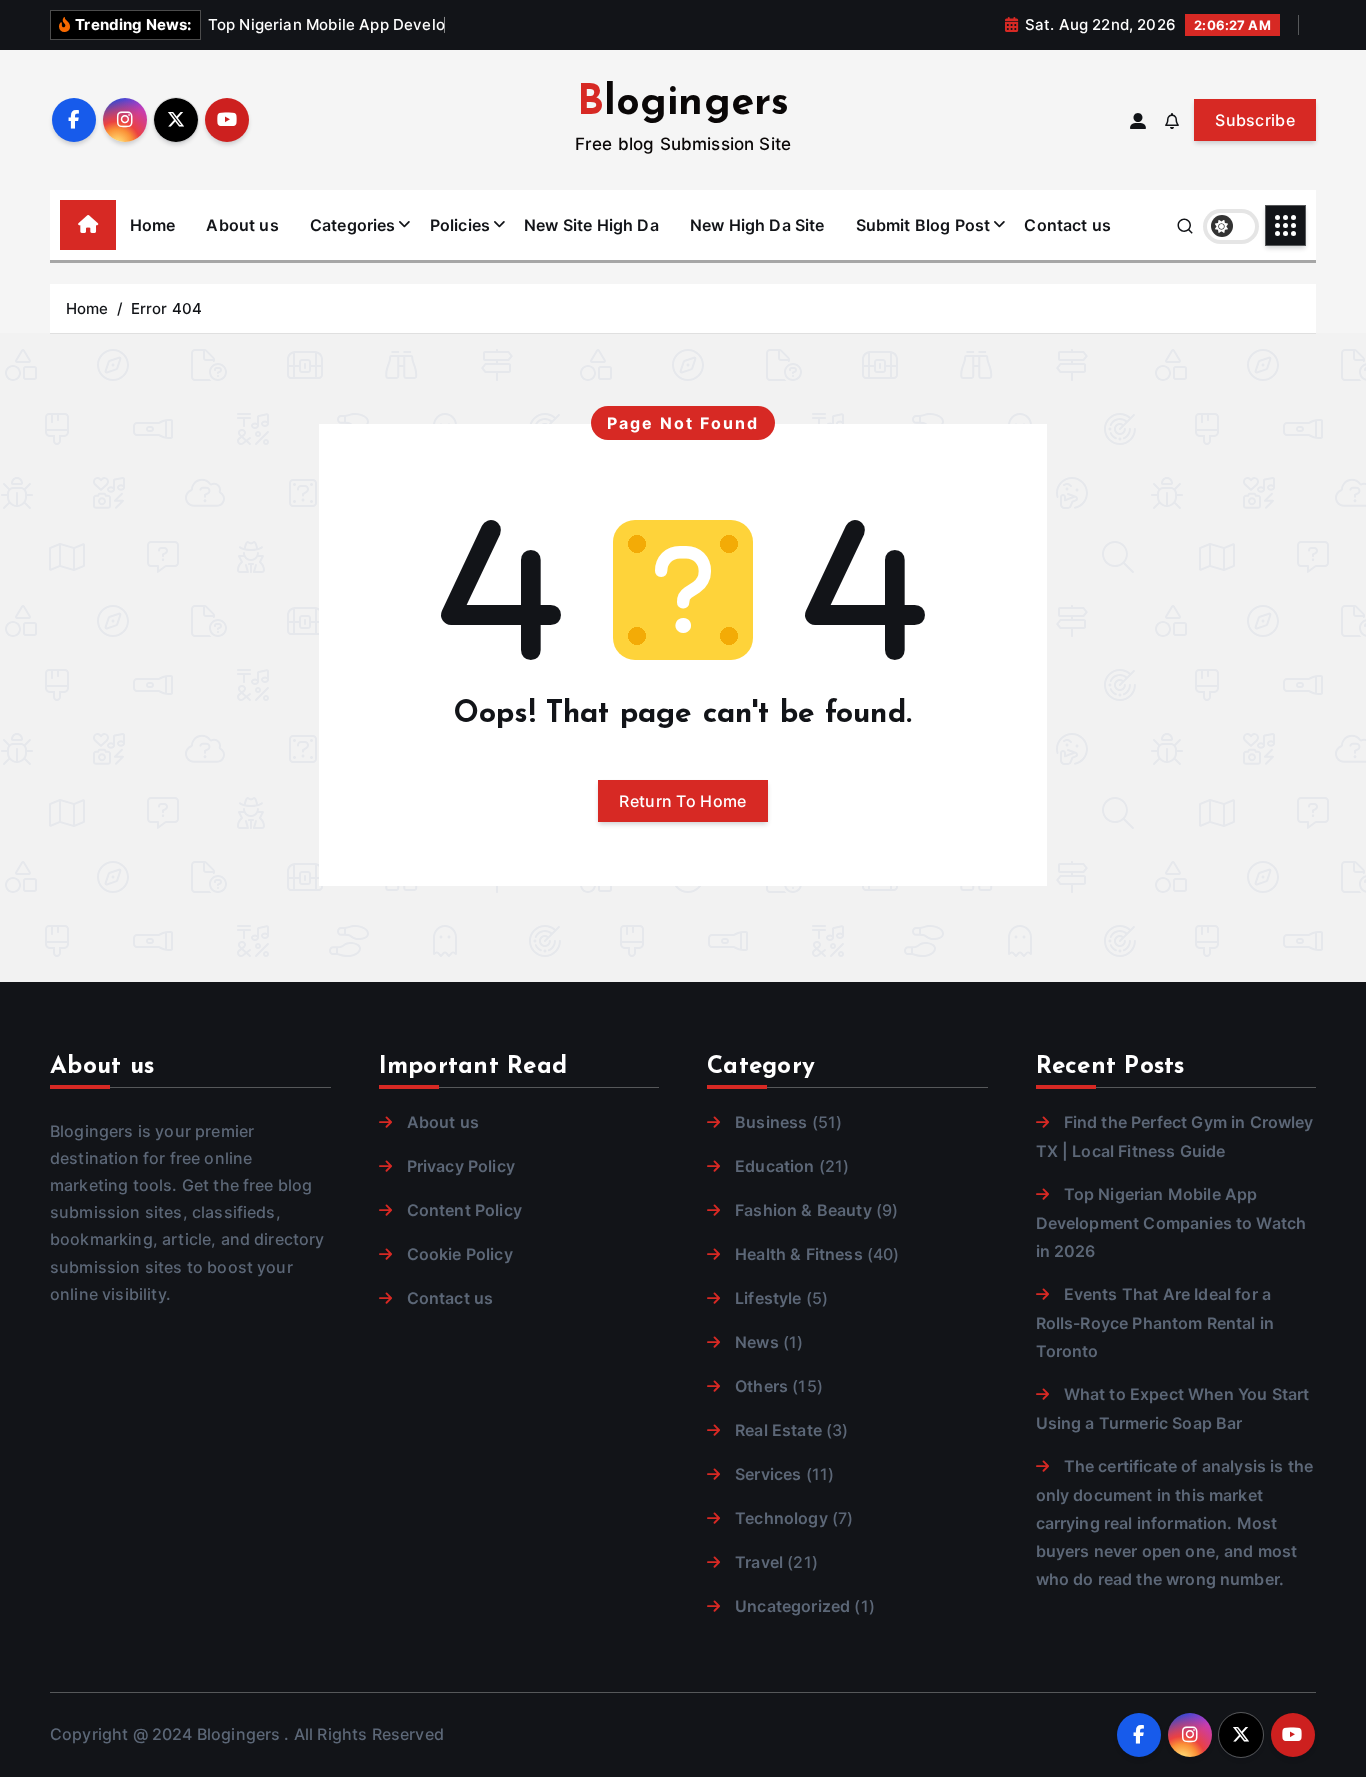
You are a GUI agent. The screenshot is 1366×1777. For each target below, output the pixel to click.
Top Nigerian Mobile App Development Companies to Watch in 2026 (1171, 1222)
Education (774, 1166)
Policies (460, 225)
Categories (353, 225)
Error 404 (166, 308)
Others (761, 1386)
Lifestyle (768, 1298)
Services (768, 1474)
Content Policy (464, 1210)
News (757, 1342)
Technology (781, 1518)
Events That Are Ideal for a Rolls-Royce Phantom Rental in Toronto (1155, 1322)
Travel (759, 1562)
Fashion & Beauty (803, 1210)
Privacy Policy (461, 1166)
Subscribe (1255, 120)
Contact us (1067, 225)
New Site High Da (591, 225)
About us (242, 225)
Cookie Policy (460, 1254)
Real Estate (778, 1430)
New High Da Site (757, 225)
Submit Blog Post (923, 225)
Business (771, 1122)
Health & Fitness (799, 1254)
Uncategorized (792, 1606)
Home (153, 225)
